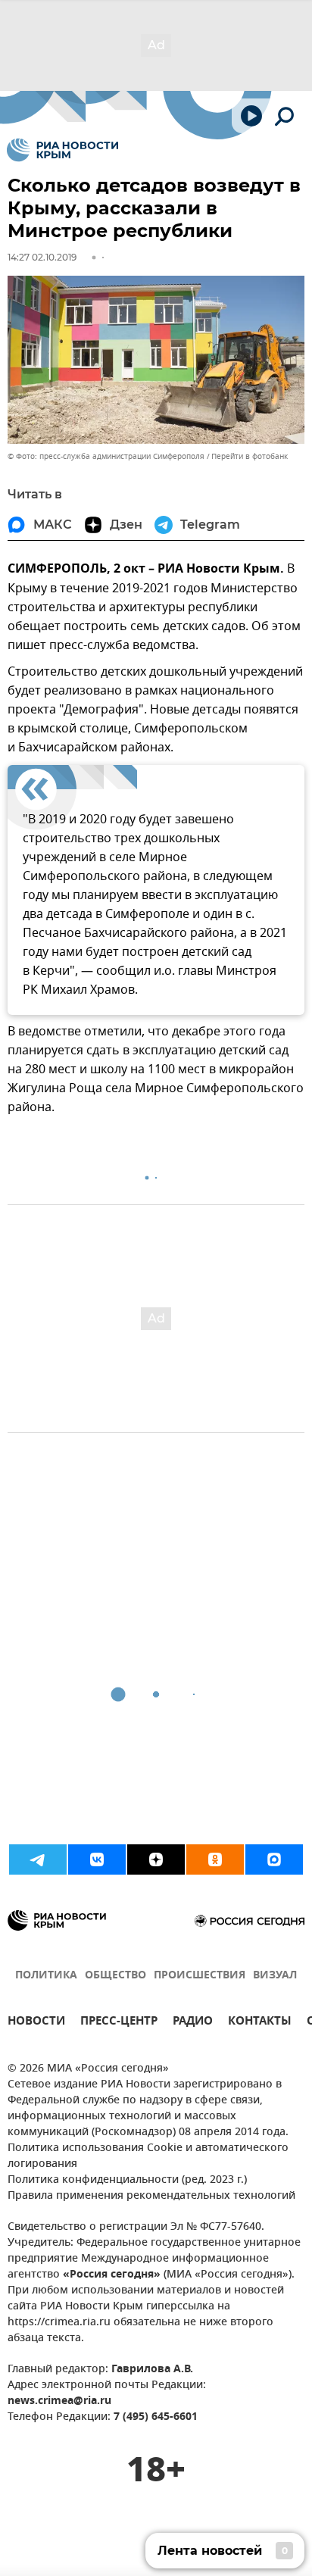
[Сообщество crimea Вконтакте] (97, 1859)
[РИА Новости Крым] (62, 150)
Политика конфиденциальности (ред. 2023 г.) (127, 2180)
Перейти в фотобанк (250, 456)
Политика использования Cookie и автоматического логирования (148, 2156)
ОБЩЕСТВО (115, 1976)
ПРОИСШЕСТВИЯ (200, 1976)
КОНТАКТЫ (260, 2023)
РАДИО (193, 2023)
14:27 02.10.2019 (42, 257)
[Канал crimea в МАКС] (274, 1859)
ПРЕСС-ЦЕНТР (119, 2023)
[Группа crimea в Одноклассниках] (215, 1859)
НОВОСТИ (36, 2023)
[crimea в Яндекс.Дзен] (156, 1859)
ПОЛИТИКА (46, 1976)
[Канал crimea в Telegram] (38, 1859)
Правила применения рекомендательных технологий (151, 2196)
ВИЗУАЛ (275, 1976)
